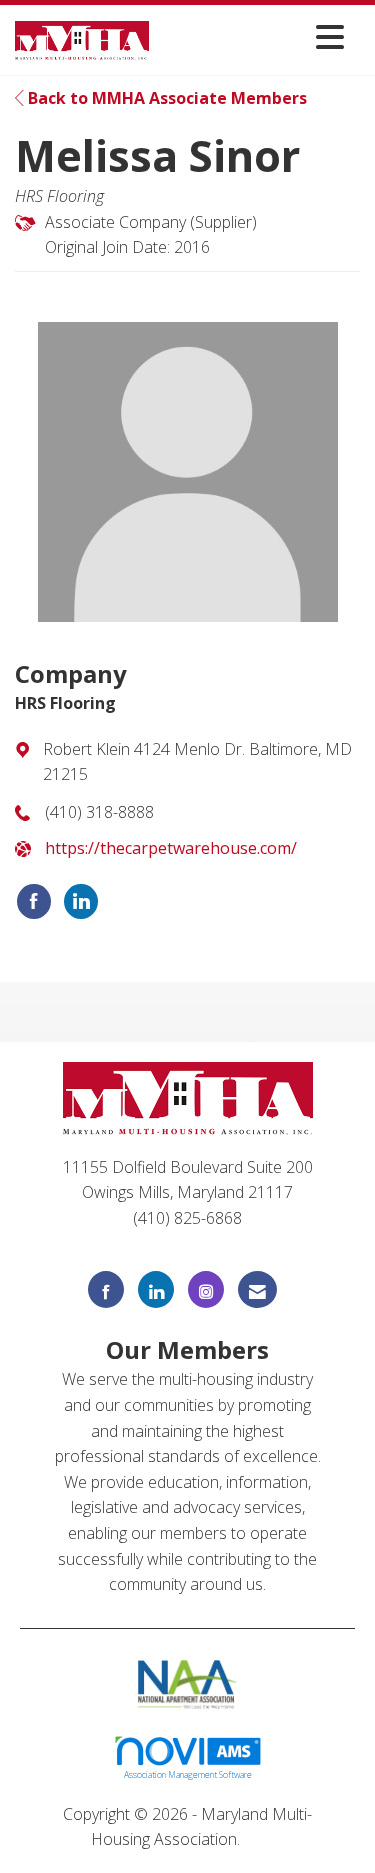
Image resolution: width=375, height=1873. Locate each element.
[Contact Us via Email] (257, 1289)
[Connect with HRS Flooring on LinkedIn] (81, 902)
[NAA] (187, 1682)
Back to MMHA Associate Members (165, 98)
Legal (264, 1839)
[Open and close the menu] (252, 36)
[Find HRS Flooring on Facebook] (34, 902)
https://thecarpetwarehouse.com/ (171, 848)
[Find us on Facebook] (106, 1289)
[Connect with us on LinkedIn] (156, 1289)
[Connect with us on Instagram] (206, 1289)
